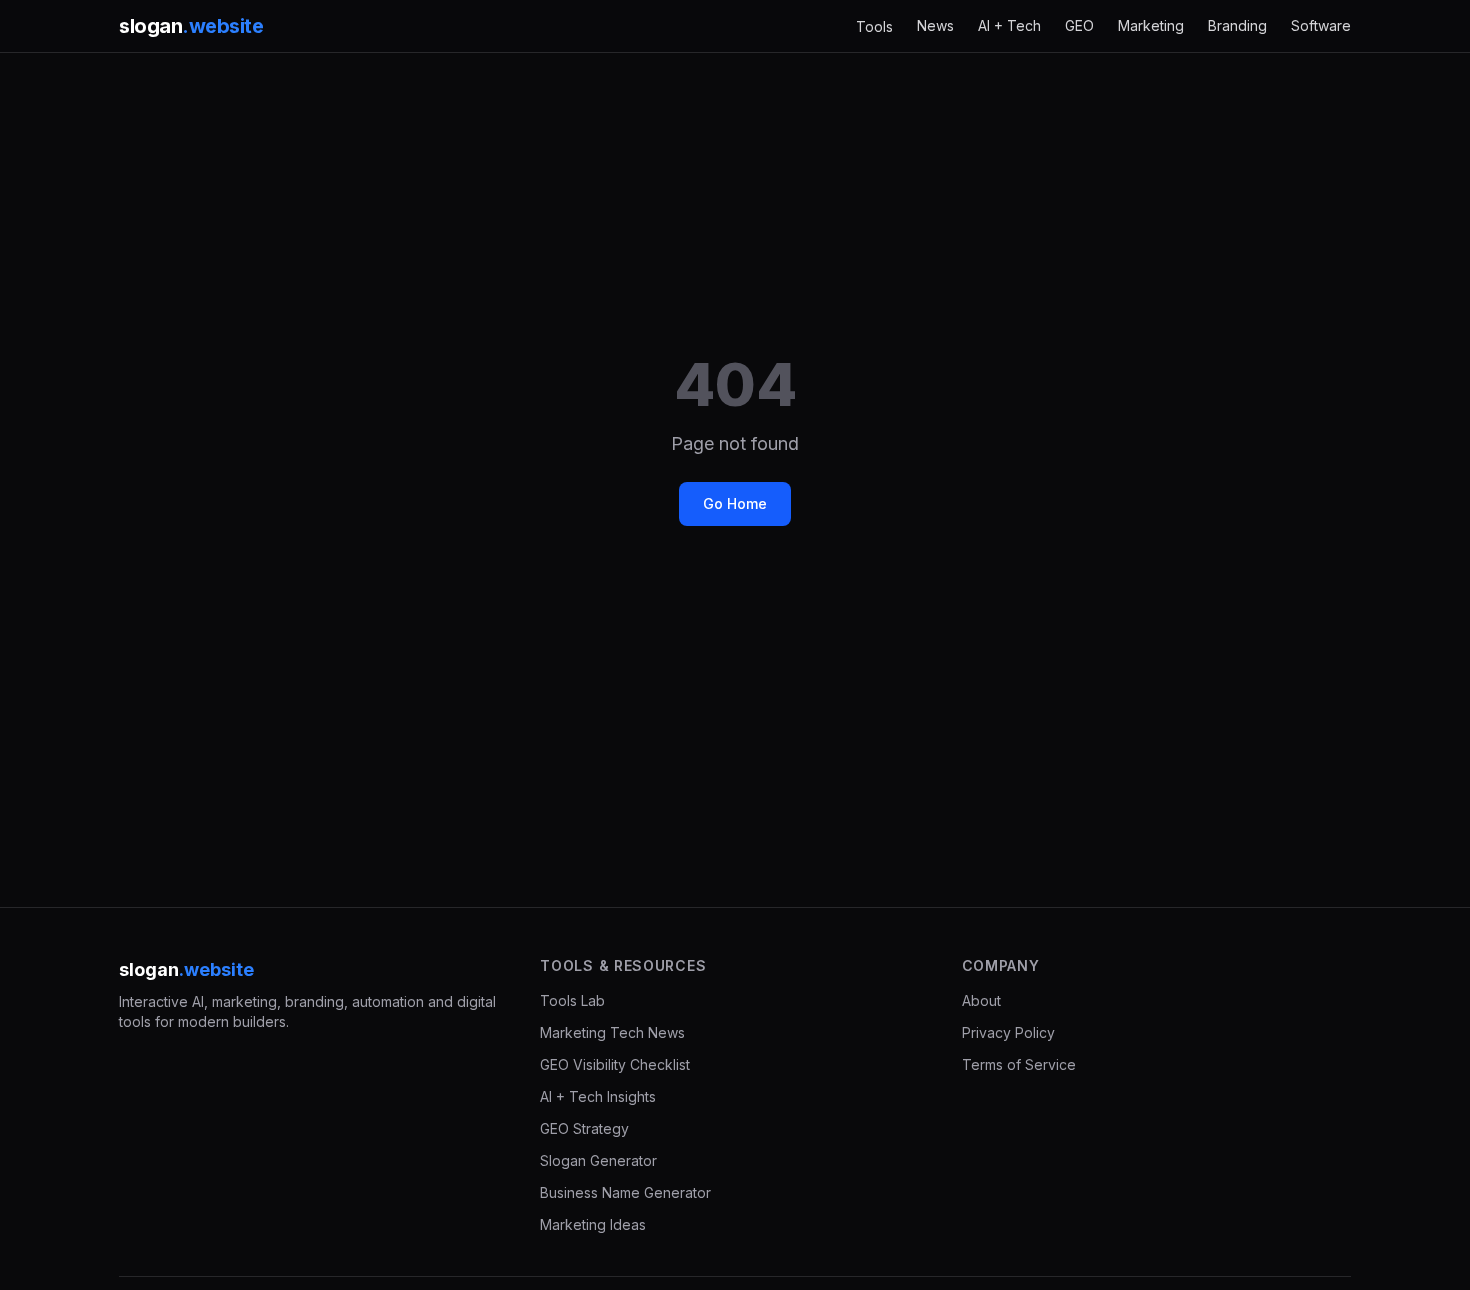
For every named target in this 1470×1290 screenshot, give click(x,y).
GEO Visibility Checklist (615, 1064)
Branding (1237, 25)
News (935, 25)
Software (1321, 25)
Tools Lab (572, 1000)
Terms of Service (1019, 1064)
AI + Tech (1009, 25)
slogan (191, 26)
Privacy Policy (1008, 1032)
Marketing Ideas (593, 1224)
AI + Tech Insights (598, 1096)
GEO (1079, 25)
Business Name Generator (625, 1192)
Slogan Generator (598, 1160)
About (981, 1000)
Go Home (735, 503)
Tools (874, 26)
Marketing (1151, 25)
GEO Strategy (584, 1128)
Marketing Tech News (612, 1032)
